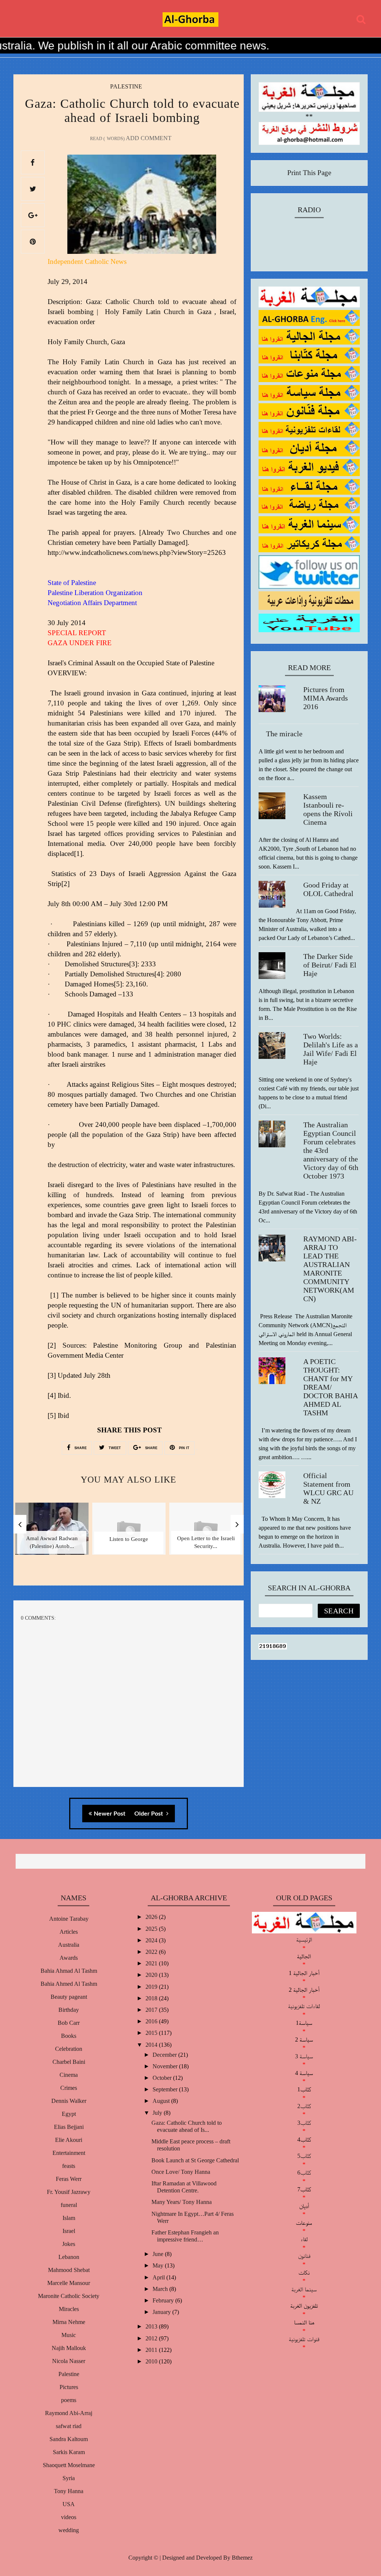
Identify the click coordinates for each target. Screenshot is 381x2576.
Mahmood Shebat (69, 2270)
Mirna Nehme (69, 2322)
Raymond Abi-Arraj (69, 2413)
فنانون (304, 2256)
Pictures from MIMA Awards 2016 (326, 698)
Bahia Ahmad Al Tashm (69, 1971)
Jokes (69, 2244)
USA (69, 2504)
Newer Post (110, 1814)
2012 (152, 2338)
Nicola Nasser (69, 2361)
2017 (152, 2010)
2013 (152, 2326)
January (162, 2312)
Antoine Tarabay (69, 1919)
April (159, 2277)
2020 (152, 1975)
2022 (152, 1952)
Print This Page (309, 173)
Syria (69, 2478)
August (162, 2101)
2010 (152, 2361)
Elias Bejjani (69, 2127)
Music (69, 2335)
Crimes (69, 2088)
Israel (69, 2231)
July (158, 2113)
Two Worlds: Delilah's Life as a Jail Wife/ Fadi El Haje (331, 1049)
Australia (69, 1945)
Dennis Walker (69, 2101)
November (166, 2066)
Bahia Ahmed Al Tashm (69, 1984)
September (166, 2089)
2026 (152, 1917)
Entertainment (69, 2153)
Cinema (69, 2075)
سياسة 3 (304, 2056)
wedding (69, 2530)
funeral (69, 2205)
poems (69, 2400)
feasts (69, 2166)
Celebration (69, 2049)
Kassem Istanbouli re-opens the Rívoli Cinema (328, 809)
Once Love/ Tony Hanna (181, 2172)
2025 (152, 1929)
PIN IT (184, 1448)
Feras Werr (69, 2179)
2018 (152, 1998)
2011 (152, 2350)
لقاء (304, 2239)
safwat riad (69, 2426)
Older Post (149, 1814)
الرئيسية (304, 1940)
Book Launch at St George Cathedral (195, 2160)
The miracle (284, 734)
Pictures (69, 2387)
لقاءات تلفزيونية (304, 2006)
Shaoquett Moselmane (69, 2465)
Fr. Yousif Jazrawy (69, 2192)
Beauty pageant (69, 1997)
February (164, 2300)
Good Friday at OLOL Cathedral (328, 889)
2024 (152, 1940)
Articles (69, 1932)
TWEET (114, 1448)
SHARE (80, 1448)
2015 (152, 2033)
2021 (152, 1963)
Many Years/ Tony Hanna (182, 2202)
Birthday (69, 2010)
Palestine (126, 86)
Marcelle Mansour (69, 2283)
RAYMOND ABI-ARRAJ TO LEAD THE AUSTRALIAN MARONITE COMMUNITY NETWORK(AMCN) (330, 1269)
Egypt (69, 2114)
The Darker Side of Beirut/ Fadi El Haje (330, 965)
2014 (152, 2045)
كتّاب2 (304, 2106)
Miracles (69, 2309)
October (163, 2078)
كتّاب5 (304, 2156)
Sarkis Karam (69, 2452)
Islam (69, 2218)
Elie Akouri (69, 2140)
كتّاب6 (304, 2173)
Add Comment (149, 138)
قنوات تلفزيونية (304, 2339)
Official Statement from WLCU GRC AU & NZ (328, 1488)
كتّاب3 (304, 2123)
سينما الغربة (304, 2289)
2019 (152, 1987)
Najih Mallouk (69, 2348)
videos (69, 2517)
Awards (69, 1958)
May (159, 2265)
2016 (152, 2021)
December (165, 2055)
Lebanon (69, 2257)
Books (69, 2036)
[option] (52, 1534)
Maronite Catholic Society (69, 2296)
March (161, 2289)
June (159, 2254)
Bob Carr (69, 2023)
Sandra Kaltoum (69, 2439)
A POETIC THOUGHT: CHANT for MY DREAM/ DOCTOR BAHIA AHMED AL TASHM (330, 1387)
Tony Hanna (69, 2491)
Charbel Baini (69, 2062)
